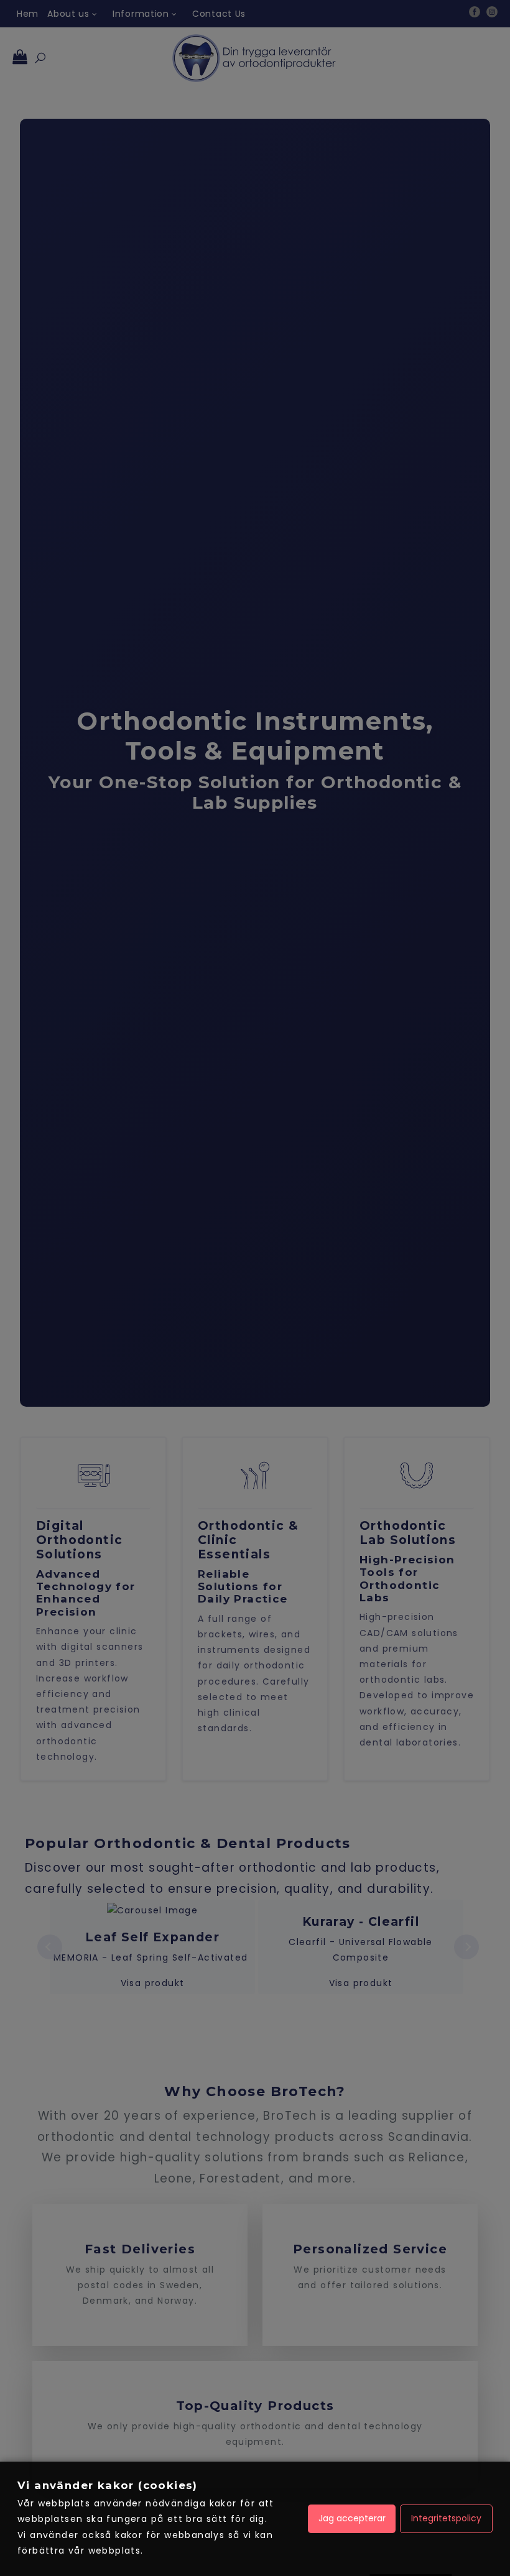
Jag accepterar (352, 2518)
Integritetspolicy (446, 2518)
